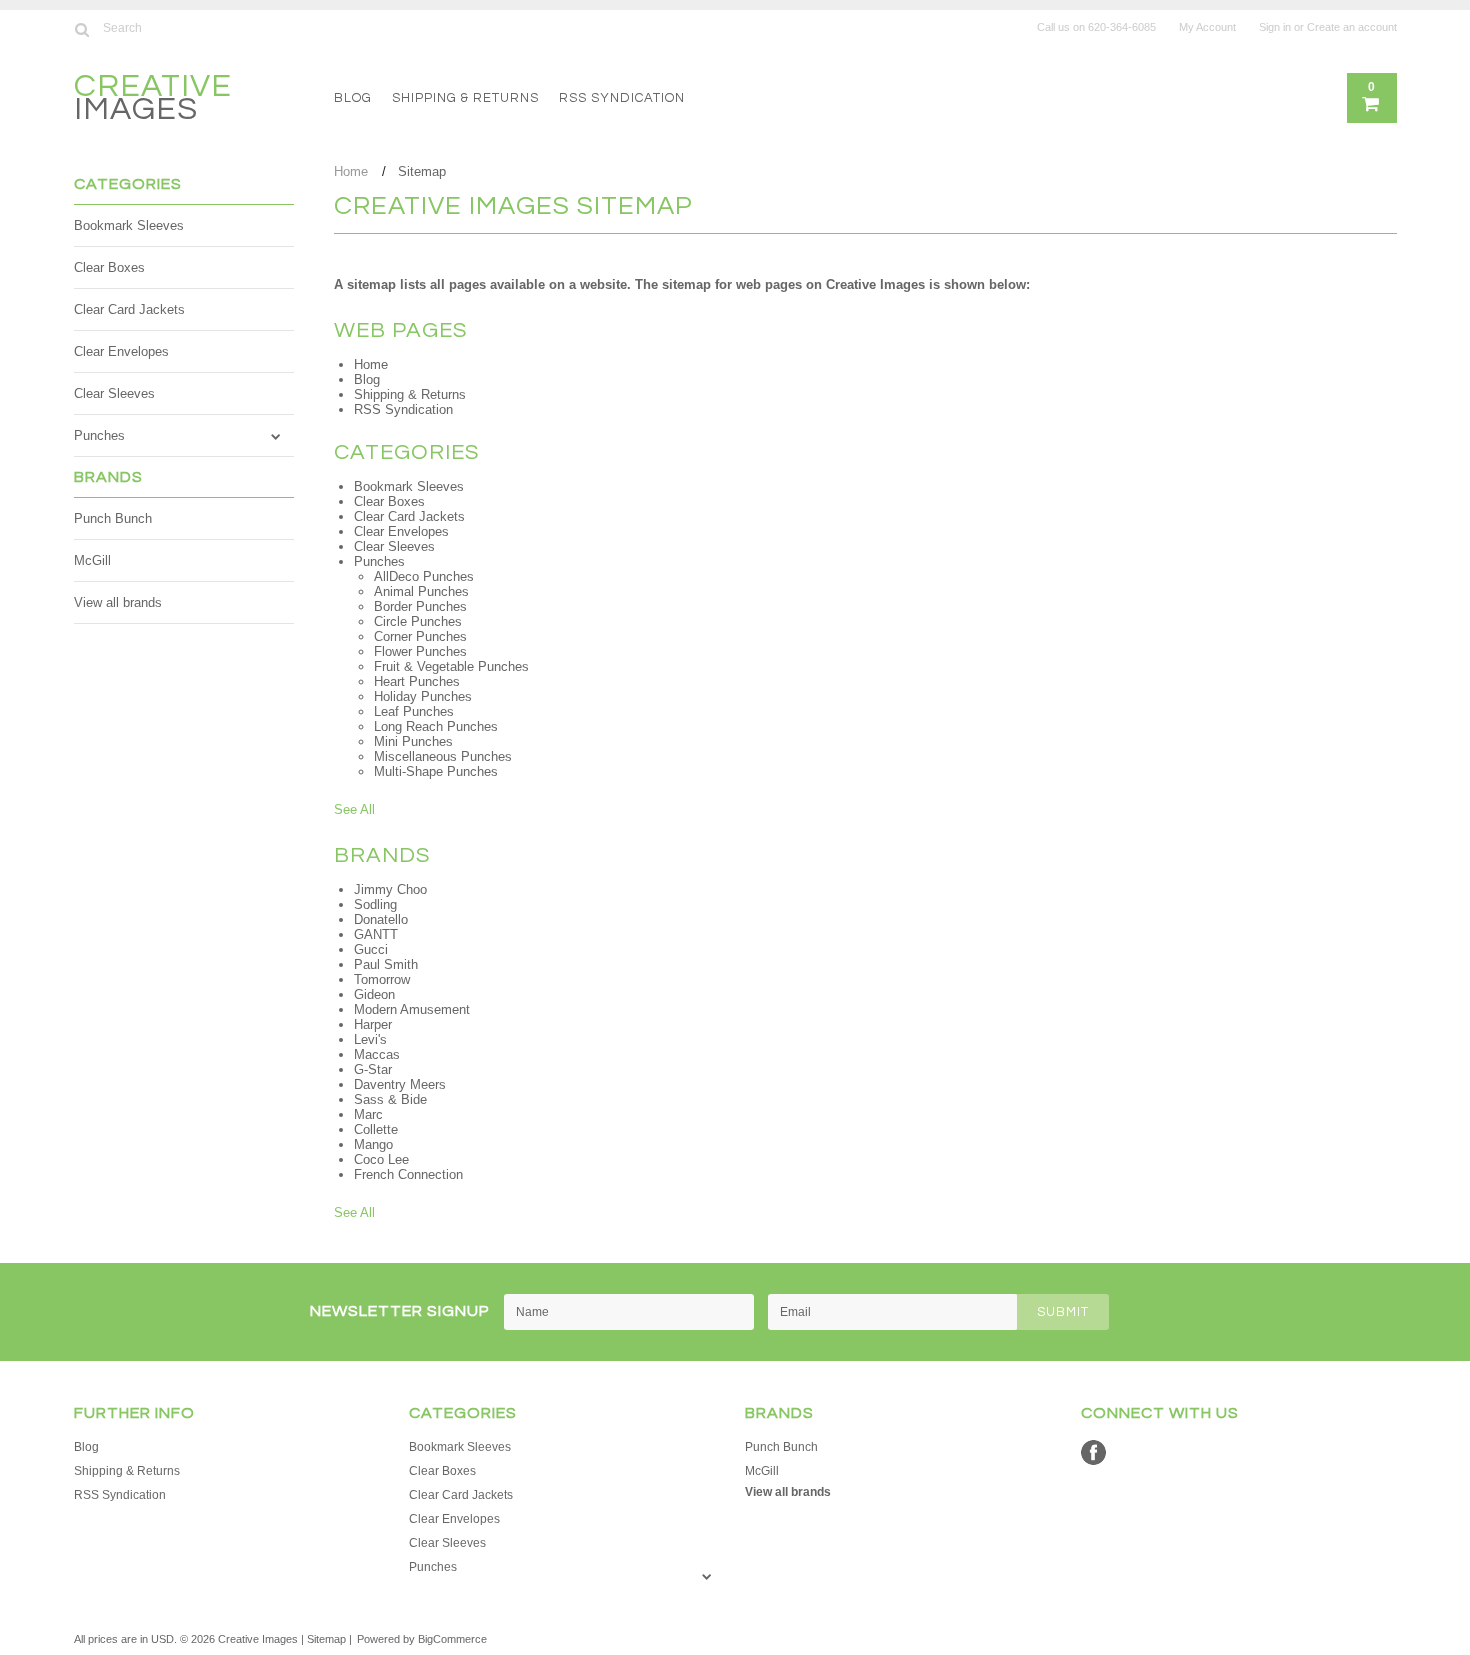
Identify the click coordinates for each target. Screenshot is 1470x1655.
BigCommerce (452, 1639)
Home (351, 171)
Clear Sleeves (114, 393)
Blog (353, 98)
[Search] (82, 29)
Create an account (1352, 27)
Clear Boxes (109, 267)
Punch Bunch (113, 518)
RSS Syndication (622, 98)
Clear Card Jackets (129, 309)
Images (153, 100)
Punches (99, 435)
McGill (92, 560)
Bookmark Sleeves (129, 225)
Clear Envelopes (121, 351)
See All (354, 809)
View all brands (118, 602)
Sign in (1275, 27)
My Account (1207, 27)
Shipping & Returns (465, 98)
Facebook (1093, 1452)
